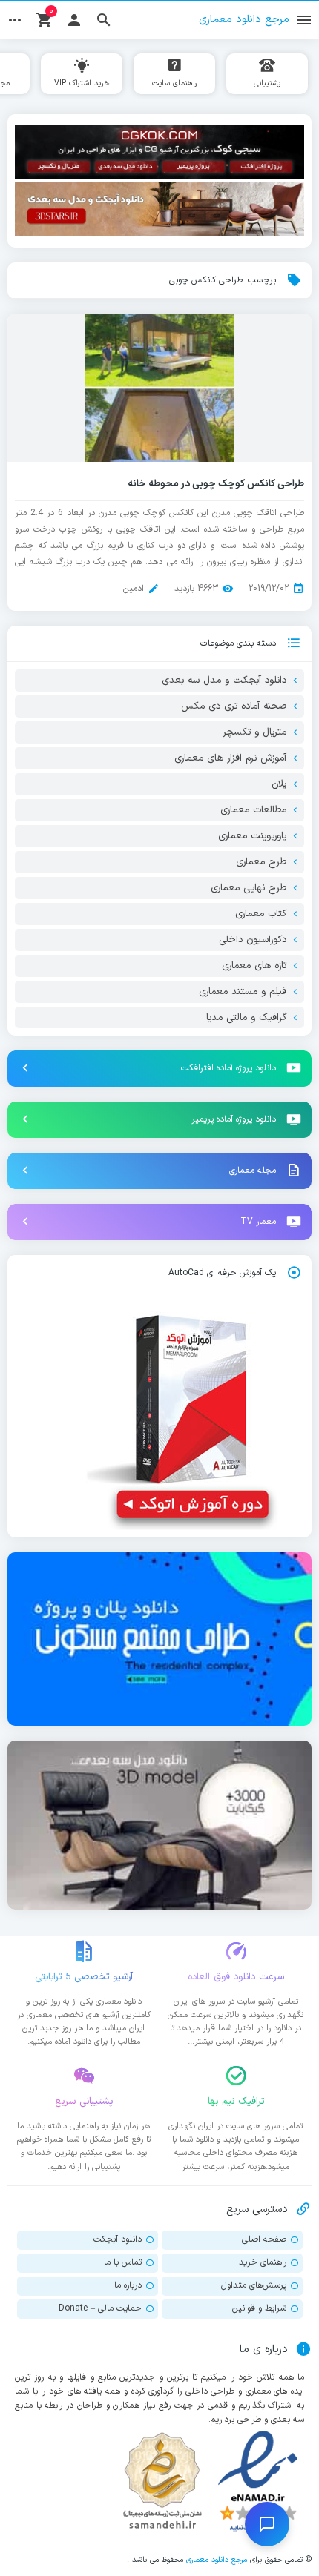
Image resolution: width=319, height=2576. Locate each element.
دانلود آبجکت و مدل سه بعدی (224, 681)
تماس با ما (123, 2262)
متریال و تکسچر (254, 732)
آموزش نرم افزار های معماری (230, 758)
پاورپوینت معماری (252, 836)
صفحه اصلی (264, 2239)
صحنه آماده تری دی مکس (234, 706)
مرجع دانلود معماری (217, 2560)
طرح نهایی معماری (249, 888)
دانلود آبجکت (118, 2239)
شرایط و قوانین (259, 2308)
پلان (279, 784)
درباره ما (128, 2285)
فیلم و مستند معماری (243, 992)
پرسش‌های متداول (254, 2285)
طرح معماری (261, 862)
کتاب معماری (261, 914)
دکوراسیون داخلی (253, 940)
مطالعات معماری (253, 810)
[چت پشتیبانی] (267, 2524)
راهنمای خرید (263, 2262)
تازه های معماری (254, 966)
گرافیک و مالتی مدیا (246, 1018)
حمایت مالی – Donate (100, 2308)
